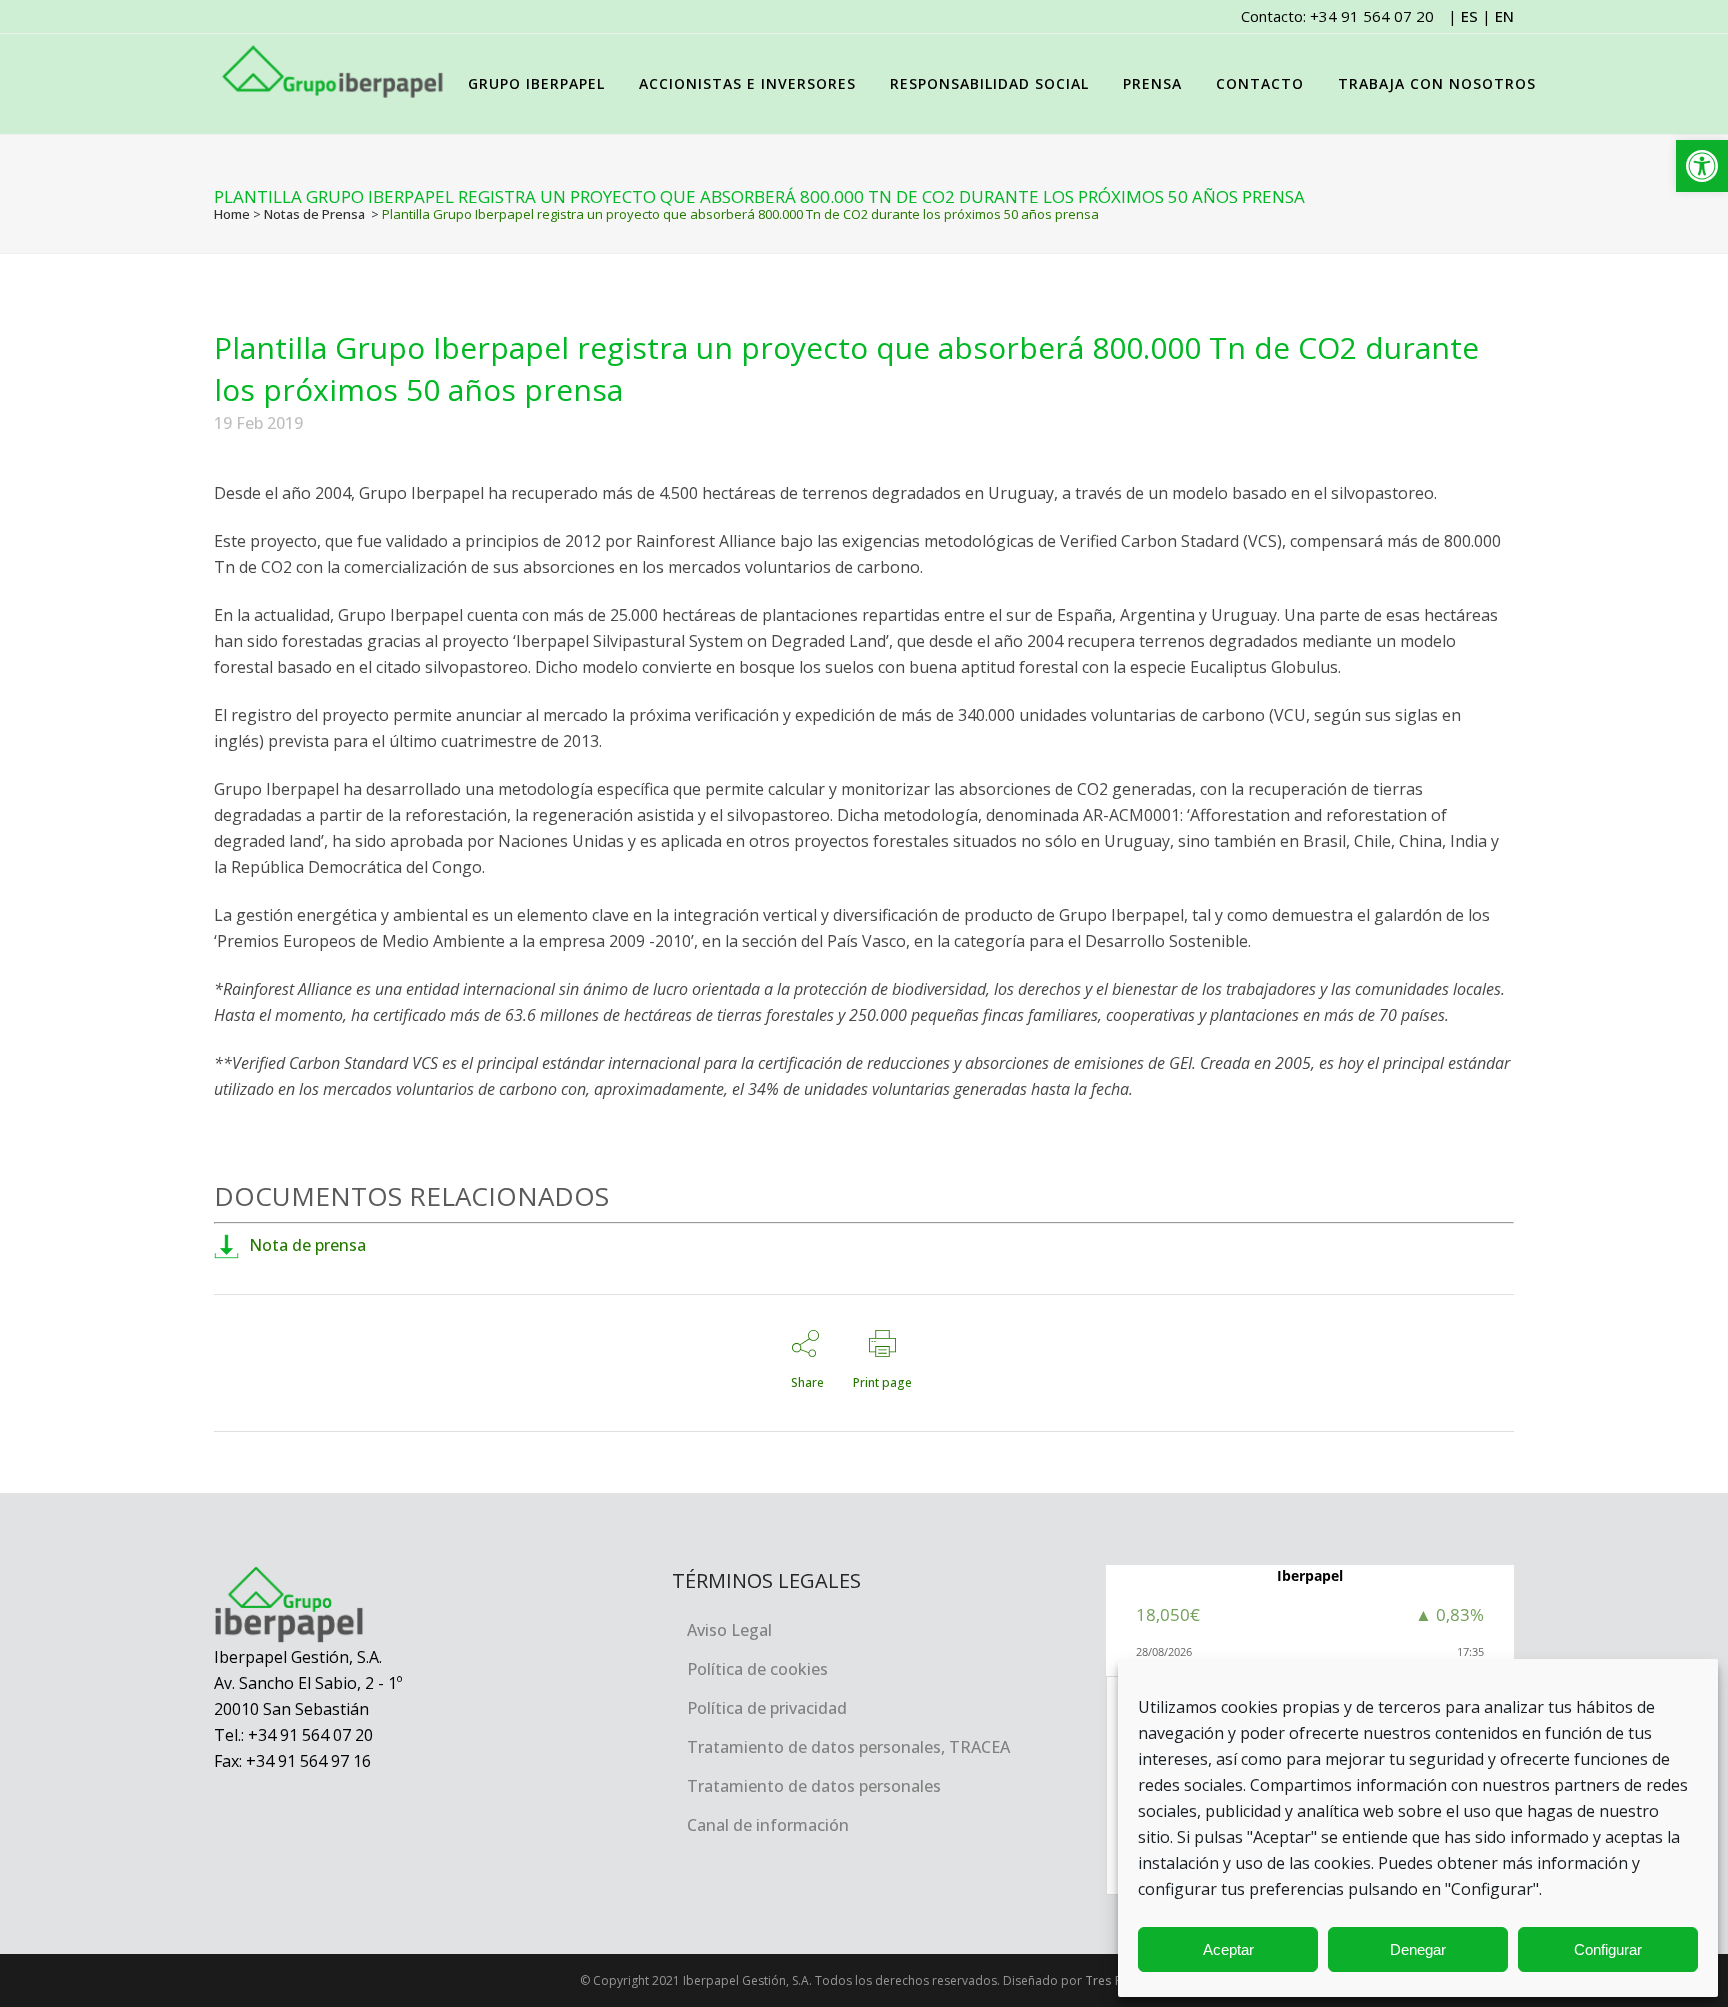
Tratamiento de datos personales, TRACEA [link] (848, 1747)
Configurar (1608, 1949)
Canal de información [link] (768, 1825)
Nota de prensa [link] (307, 1245)
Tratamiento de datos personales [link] (814, 1786)
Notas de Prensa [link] (314, 214)
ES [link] (1469, 16)
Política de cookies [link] (757, 1669)
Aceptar (1228, 1949)
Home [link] (232, 214)
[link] (1702, 166)
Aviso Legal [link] (729, 1630)
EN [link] (1504, 16)
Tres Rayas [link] (1117, 1980)
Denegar (1418, 1949)
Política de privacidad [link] (767, 1708)
